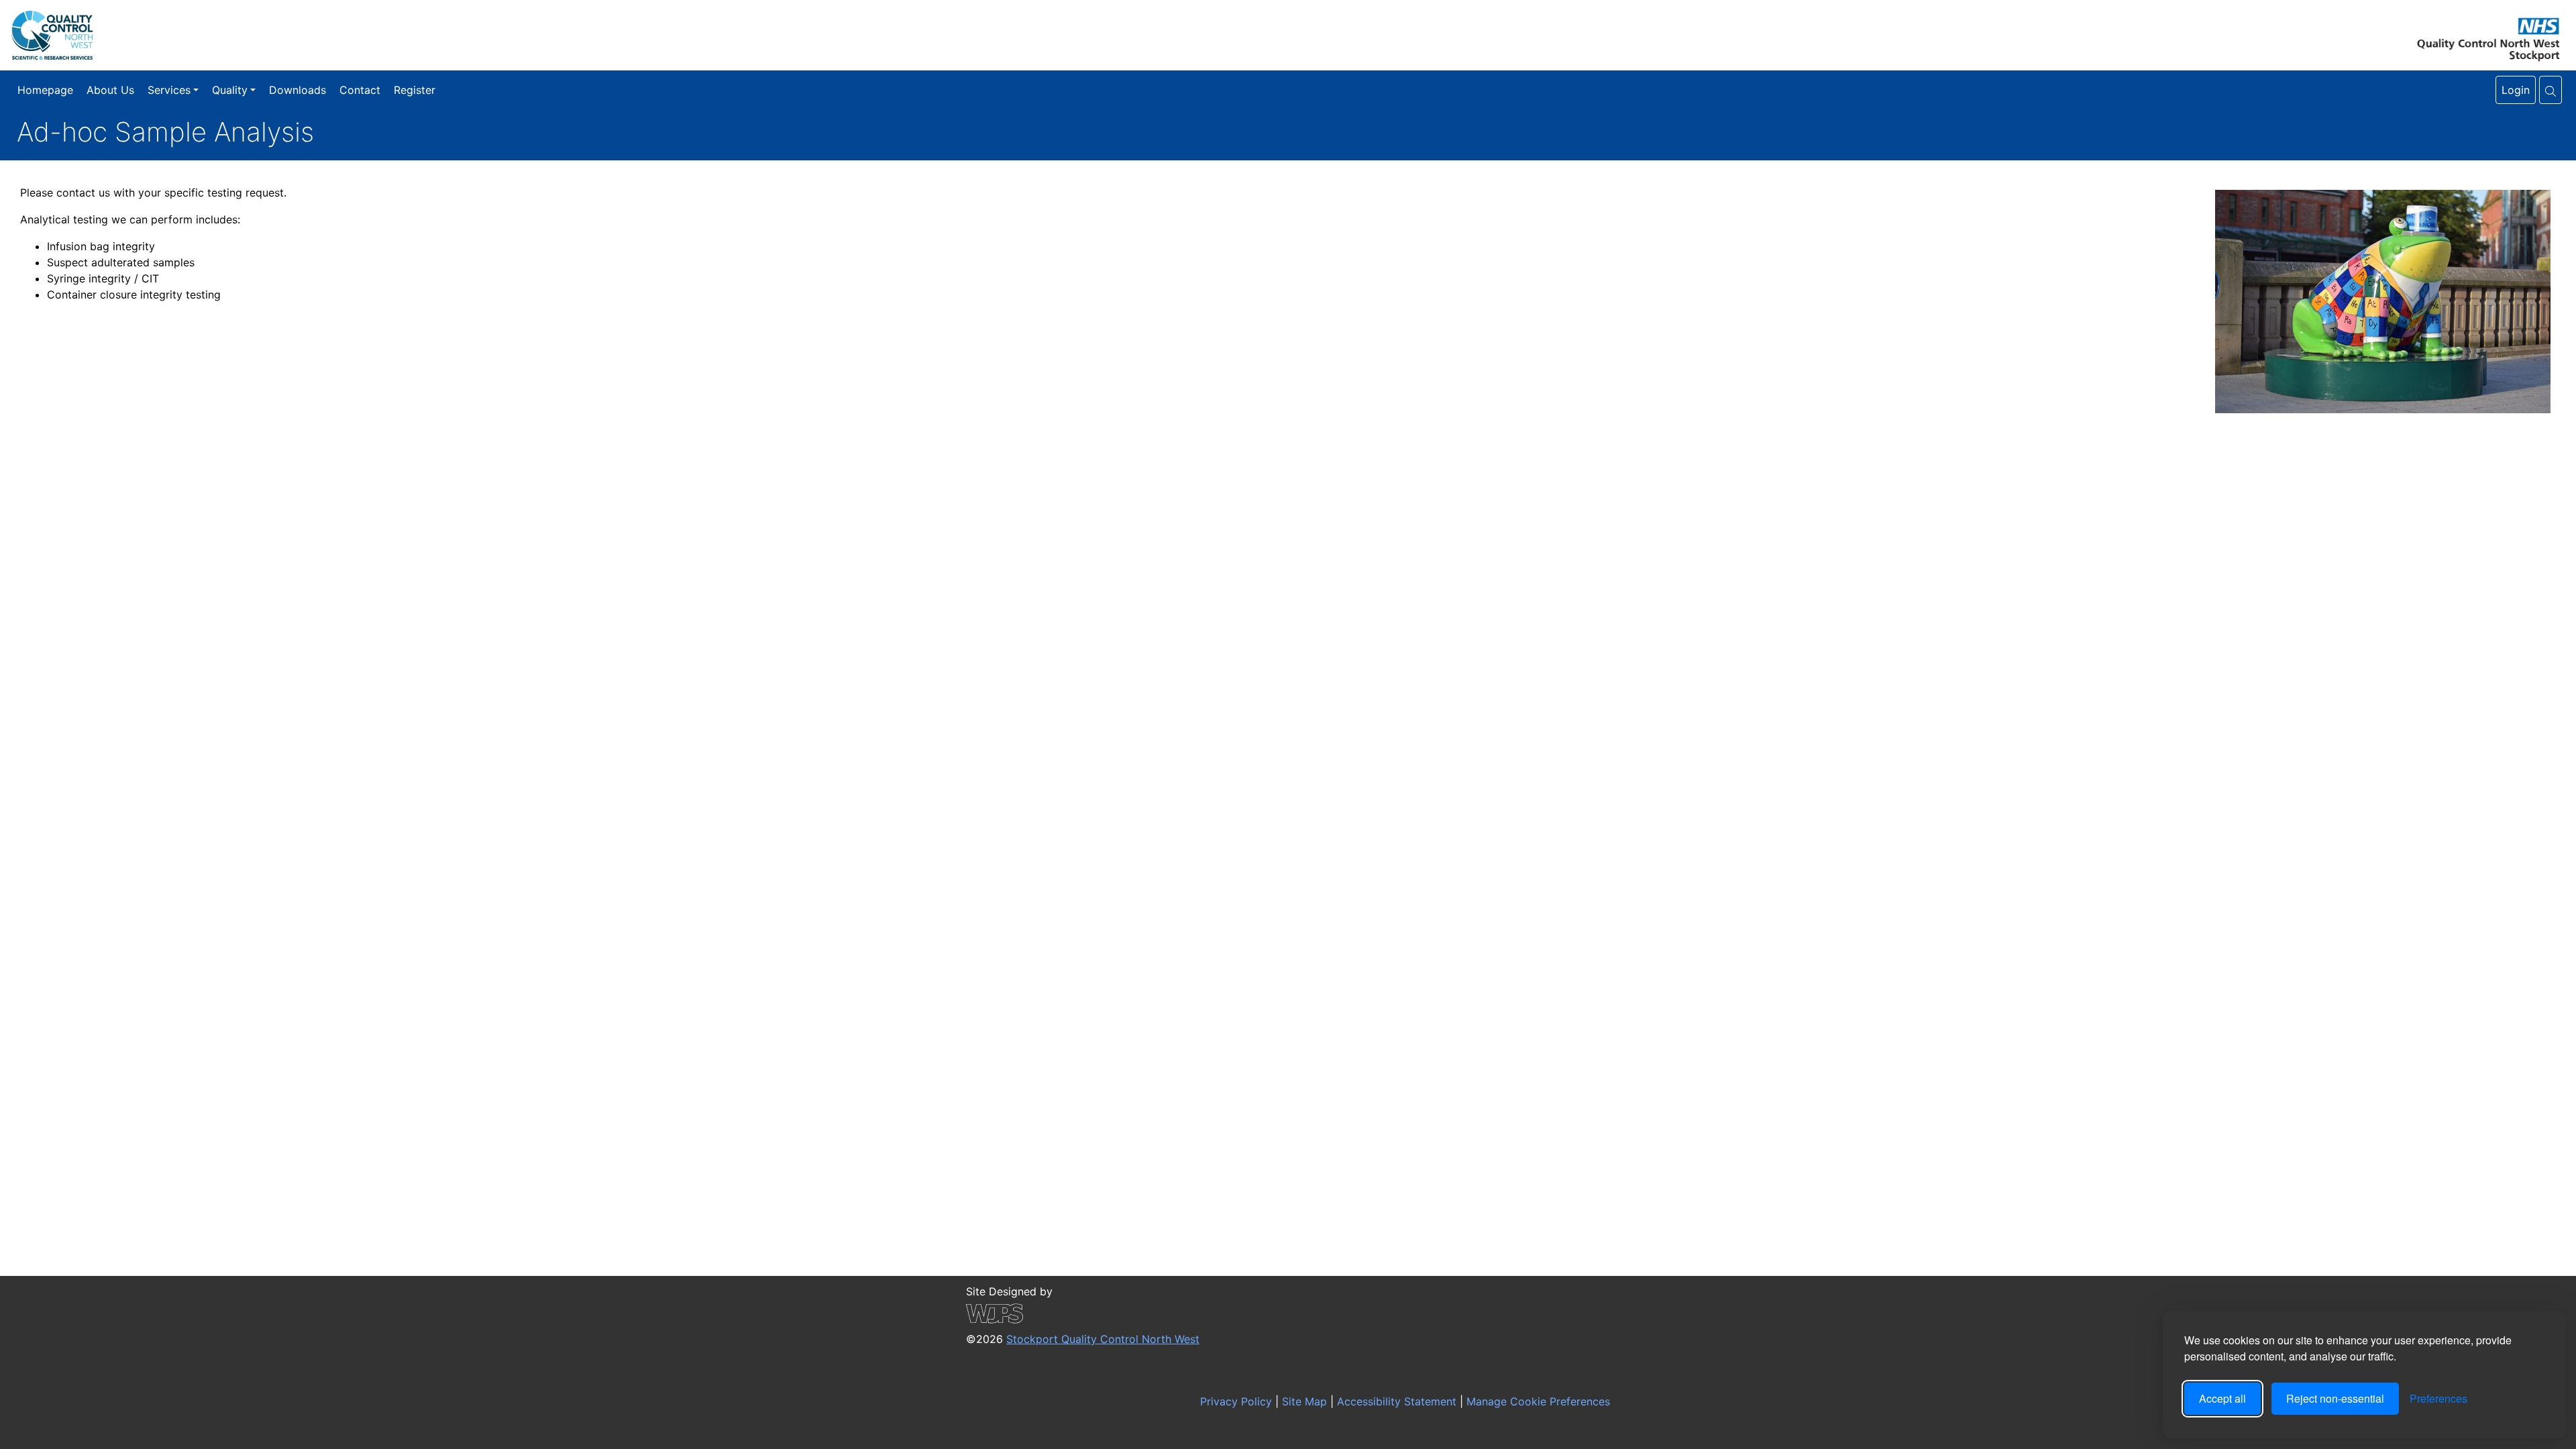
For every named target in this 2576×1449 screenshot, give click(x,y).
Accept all (2222, 1398)
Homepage (45, 90)
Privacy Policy (1234, 1401)
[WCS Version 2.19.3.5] (1083, 1313)
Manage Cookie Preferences (1537, 1401)
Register (415, 90)
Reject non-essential (2335, 1398)
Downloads (298, 90)
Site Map (1303, 1401)
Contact (360, 90)
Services (169, 90)
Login (2516, 90)
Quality (230, 90)
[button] (2551, 90)
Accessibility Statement (1395, 1401)
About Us (110, 90)
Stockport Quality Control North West (1103, 1339)
